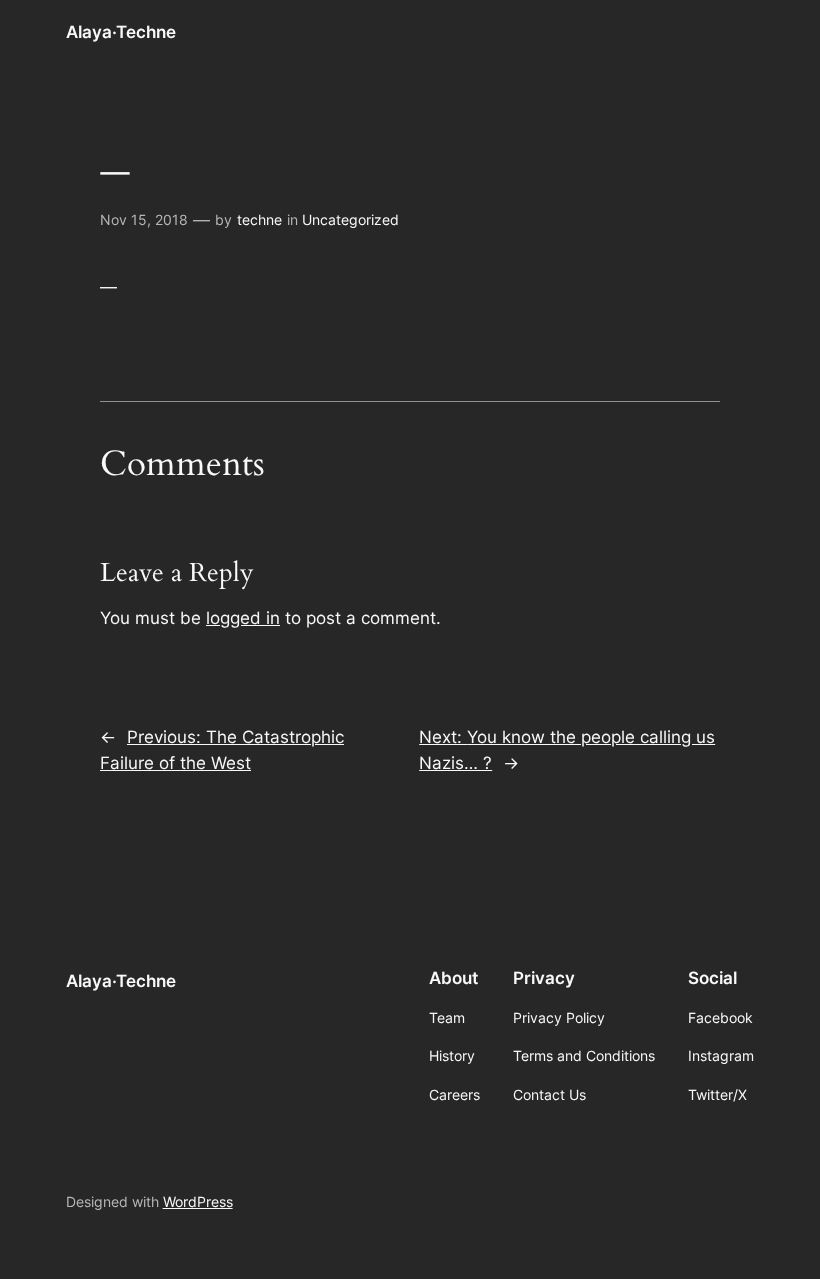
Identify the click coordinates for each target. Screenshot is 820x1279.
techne (259, 219)
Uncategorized (350, 219)
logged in (243, 618)
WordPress (198, 1201)
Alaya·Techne (121, 32)
